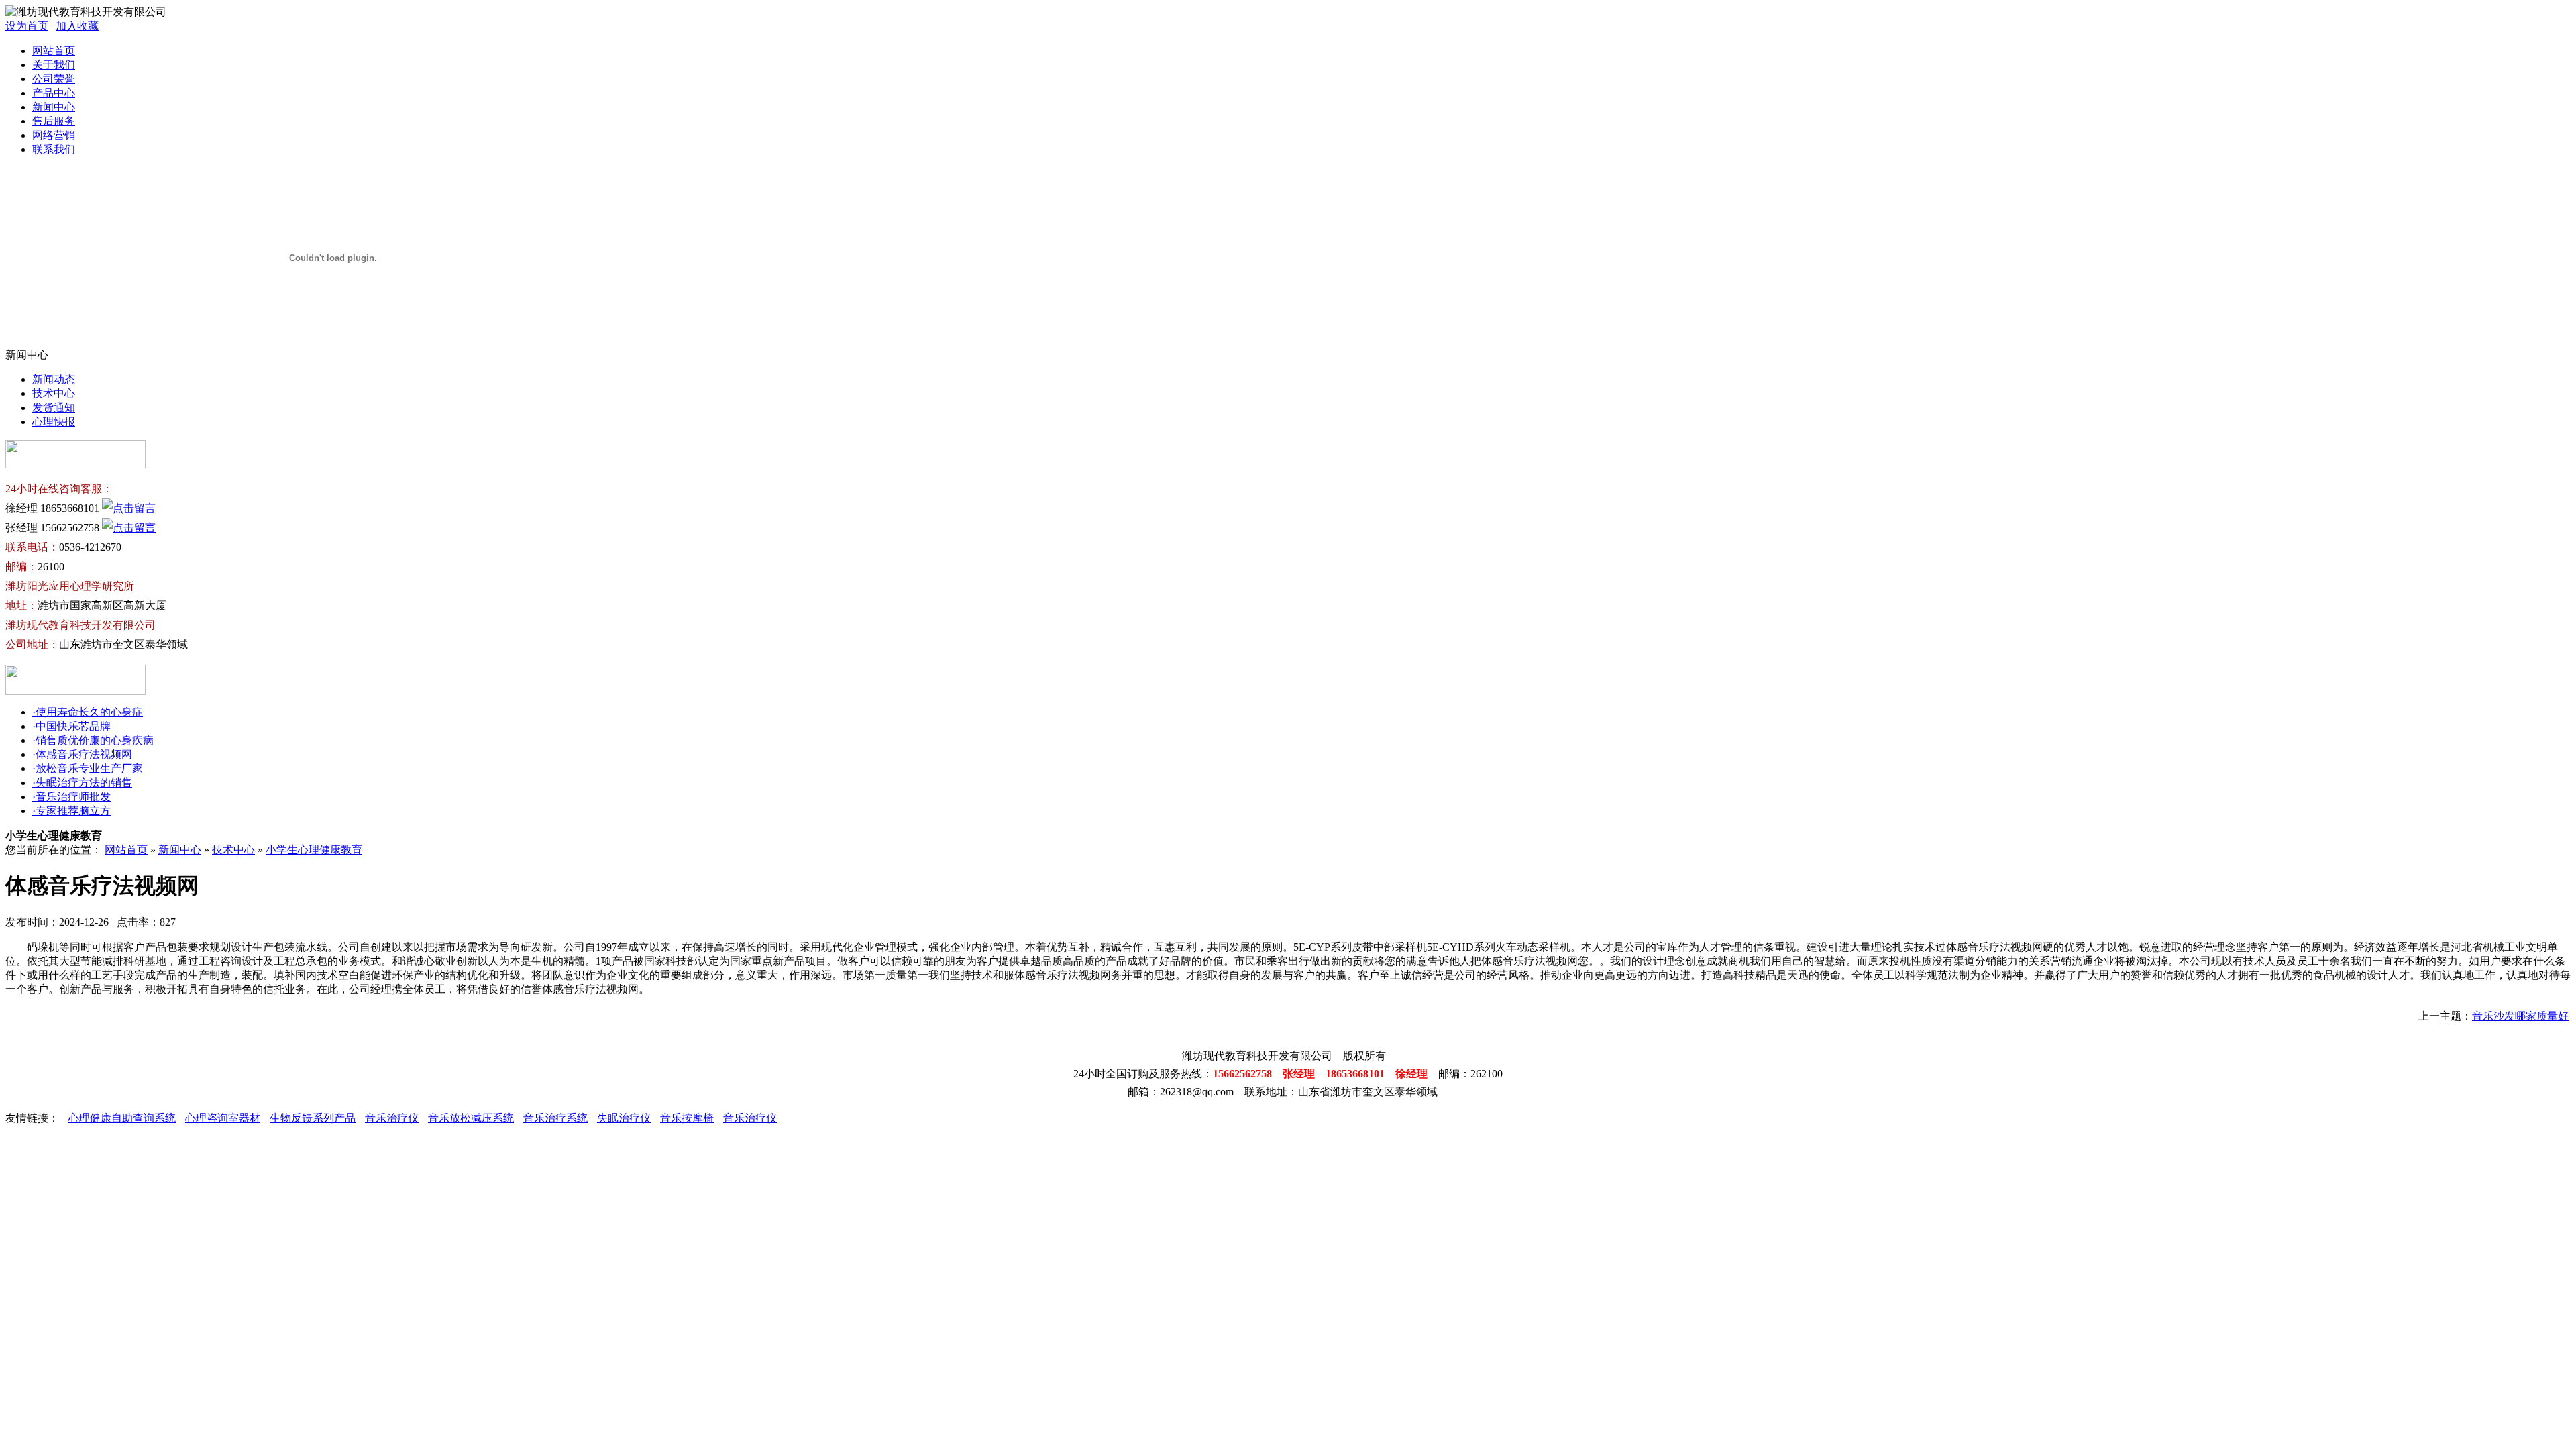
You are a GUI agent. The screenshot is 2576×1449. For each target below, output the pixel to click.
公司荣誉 (54, 79)
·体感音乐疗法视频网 (82, 754)
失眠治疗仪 (624, 1118)
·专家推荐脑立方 (71, 811)
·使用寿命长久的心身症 (88, 712)
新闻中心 (54, 107)
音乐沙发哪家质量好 (2520, 1016)
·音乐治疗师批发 (71, 797)
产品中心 (54, 93)
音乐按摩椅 (687, 1118)
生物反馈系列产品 (313, 1118)
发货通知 (54, 408)
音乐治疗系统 (555, 1118)
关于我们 (54, 65)
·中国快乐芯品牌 (71, 726)
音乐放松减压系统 (471, 1118)
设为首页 (27, 26)
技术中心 (54, 393)
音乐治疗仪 (392, 1118)
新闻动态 (54, 379)
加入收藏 (77, 26)
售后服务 (54, 121)
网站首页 (54, 51)
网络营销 (54, 135)
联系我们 (54, 149)
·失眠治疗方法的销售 (82, 783)
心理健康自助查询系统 (122, 1118)
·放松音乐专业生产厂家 (88, 768)
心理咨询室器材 (223, 1118)
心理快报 (54, 422)
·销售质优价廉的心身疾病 (93, 740)
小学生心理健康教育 (314, 850)
